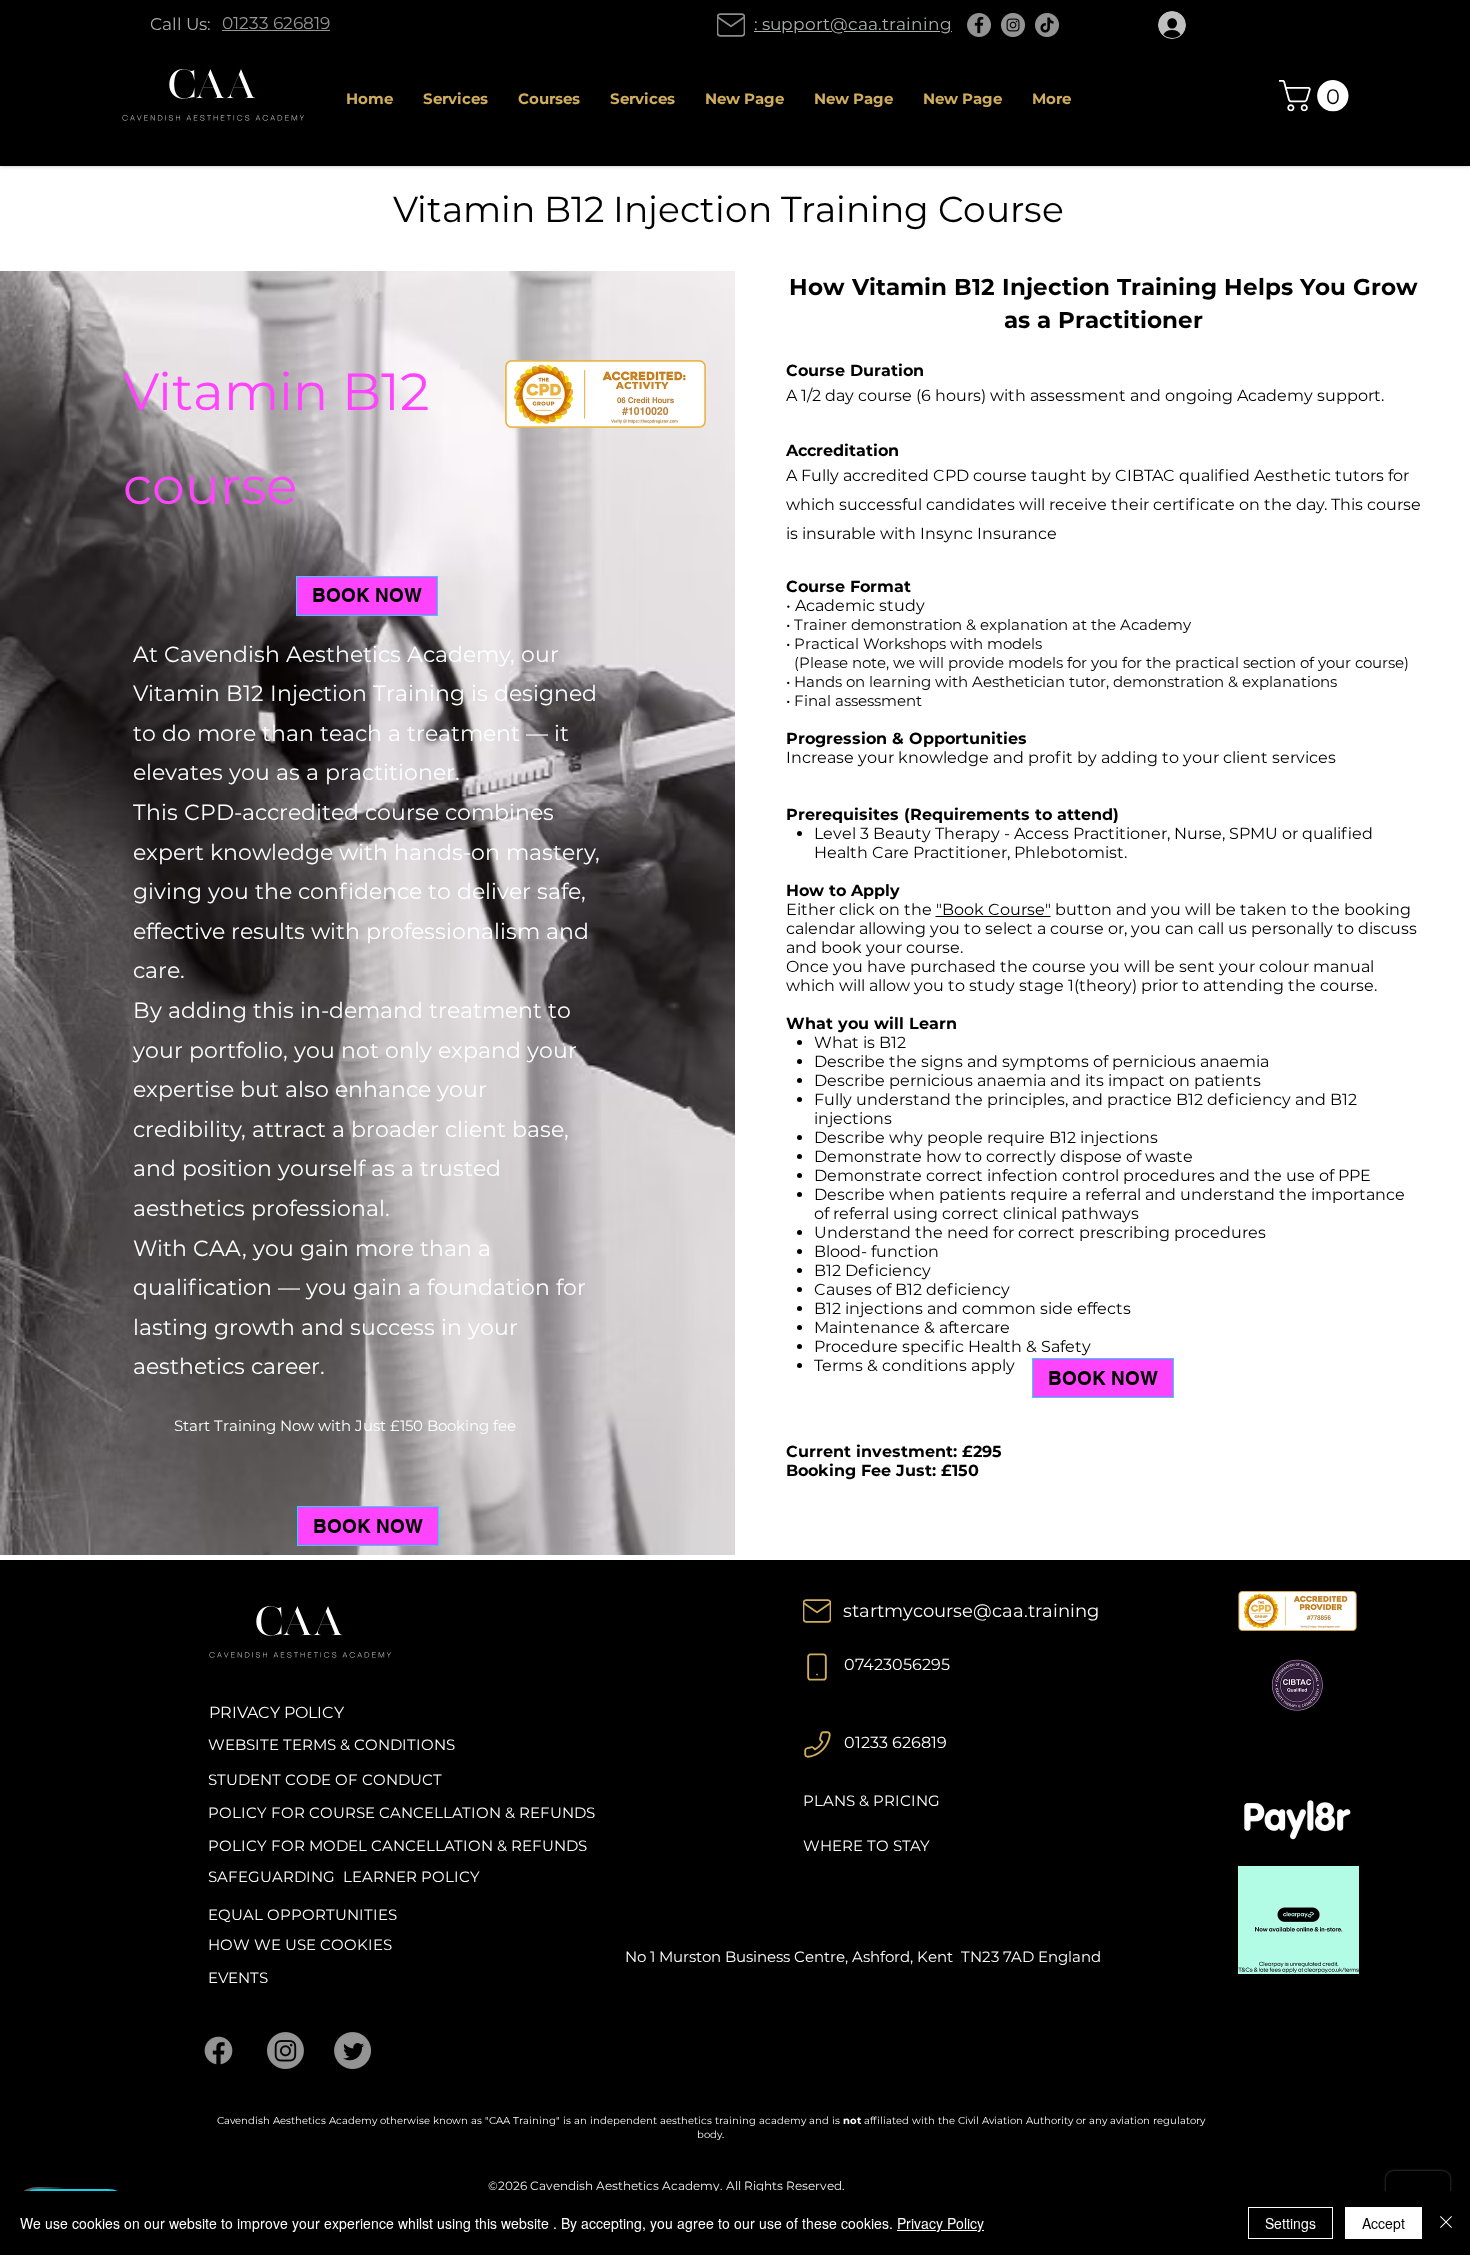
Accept (1383, 2223)
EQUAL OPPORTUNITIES (302, 1914)
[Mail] (731, 25)
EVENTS (238, 1977)
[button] (1317, 95)
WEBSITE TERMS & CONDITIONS (331, 1744)
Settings (1290, 2223)
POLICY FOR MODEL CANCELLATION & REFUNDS (397, 1845)
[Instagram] (1013, 25)
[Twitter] (352, 2050)
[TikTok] (1047, 25)
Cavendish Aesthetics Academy (625, 2185)
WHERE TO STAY (866, 1845)
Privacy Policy (940, 2223)
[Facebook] (979, 25)
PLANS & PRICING (871, 1800)
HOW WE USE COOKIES (300, 1944)
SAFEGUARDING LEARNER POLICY (344, 1876)
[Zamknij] (1446, 2223)
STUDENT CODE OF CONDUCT (325, 1779)
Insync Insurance (988, 533)
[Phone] (817, 1667)
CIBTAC (1145, 475)
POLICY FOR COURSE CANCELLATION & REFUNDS (401, 1812)
